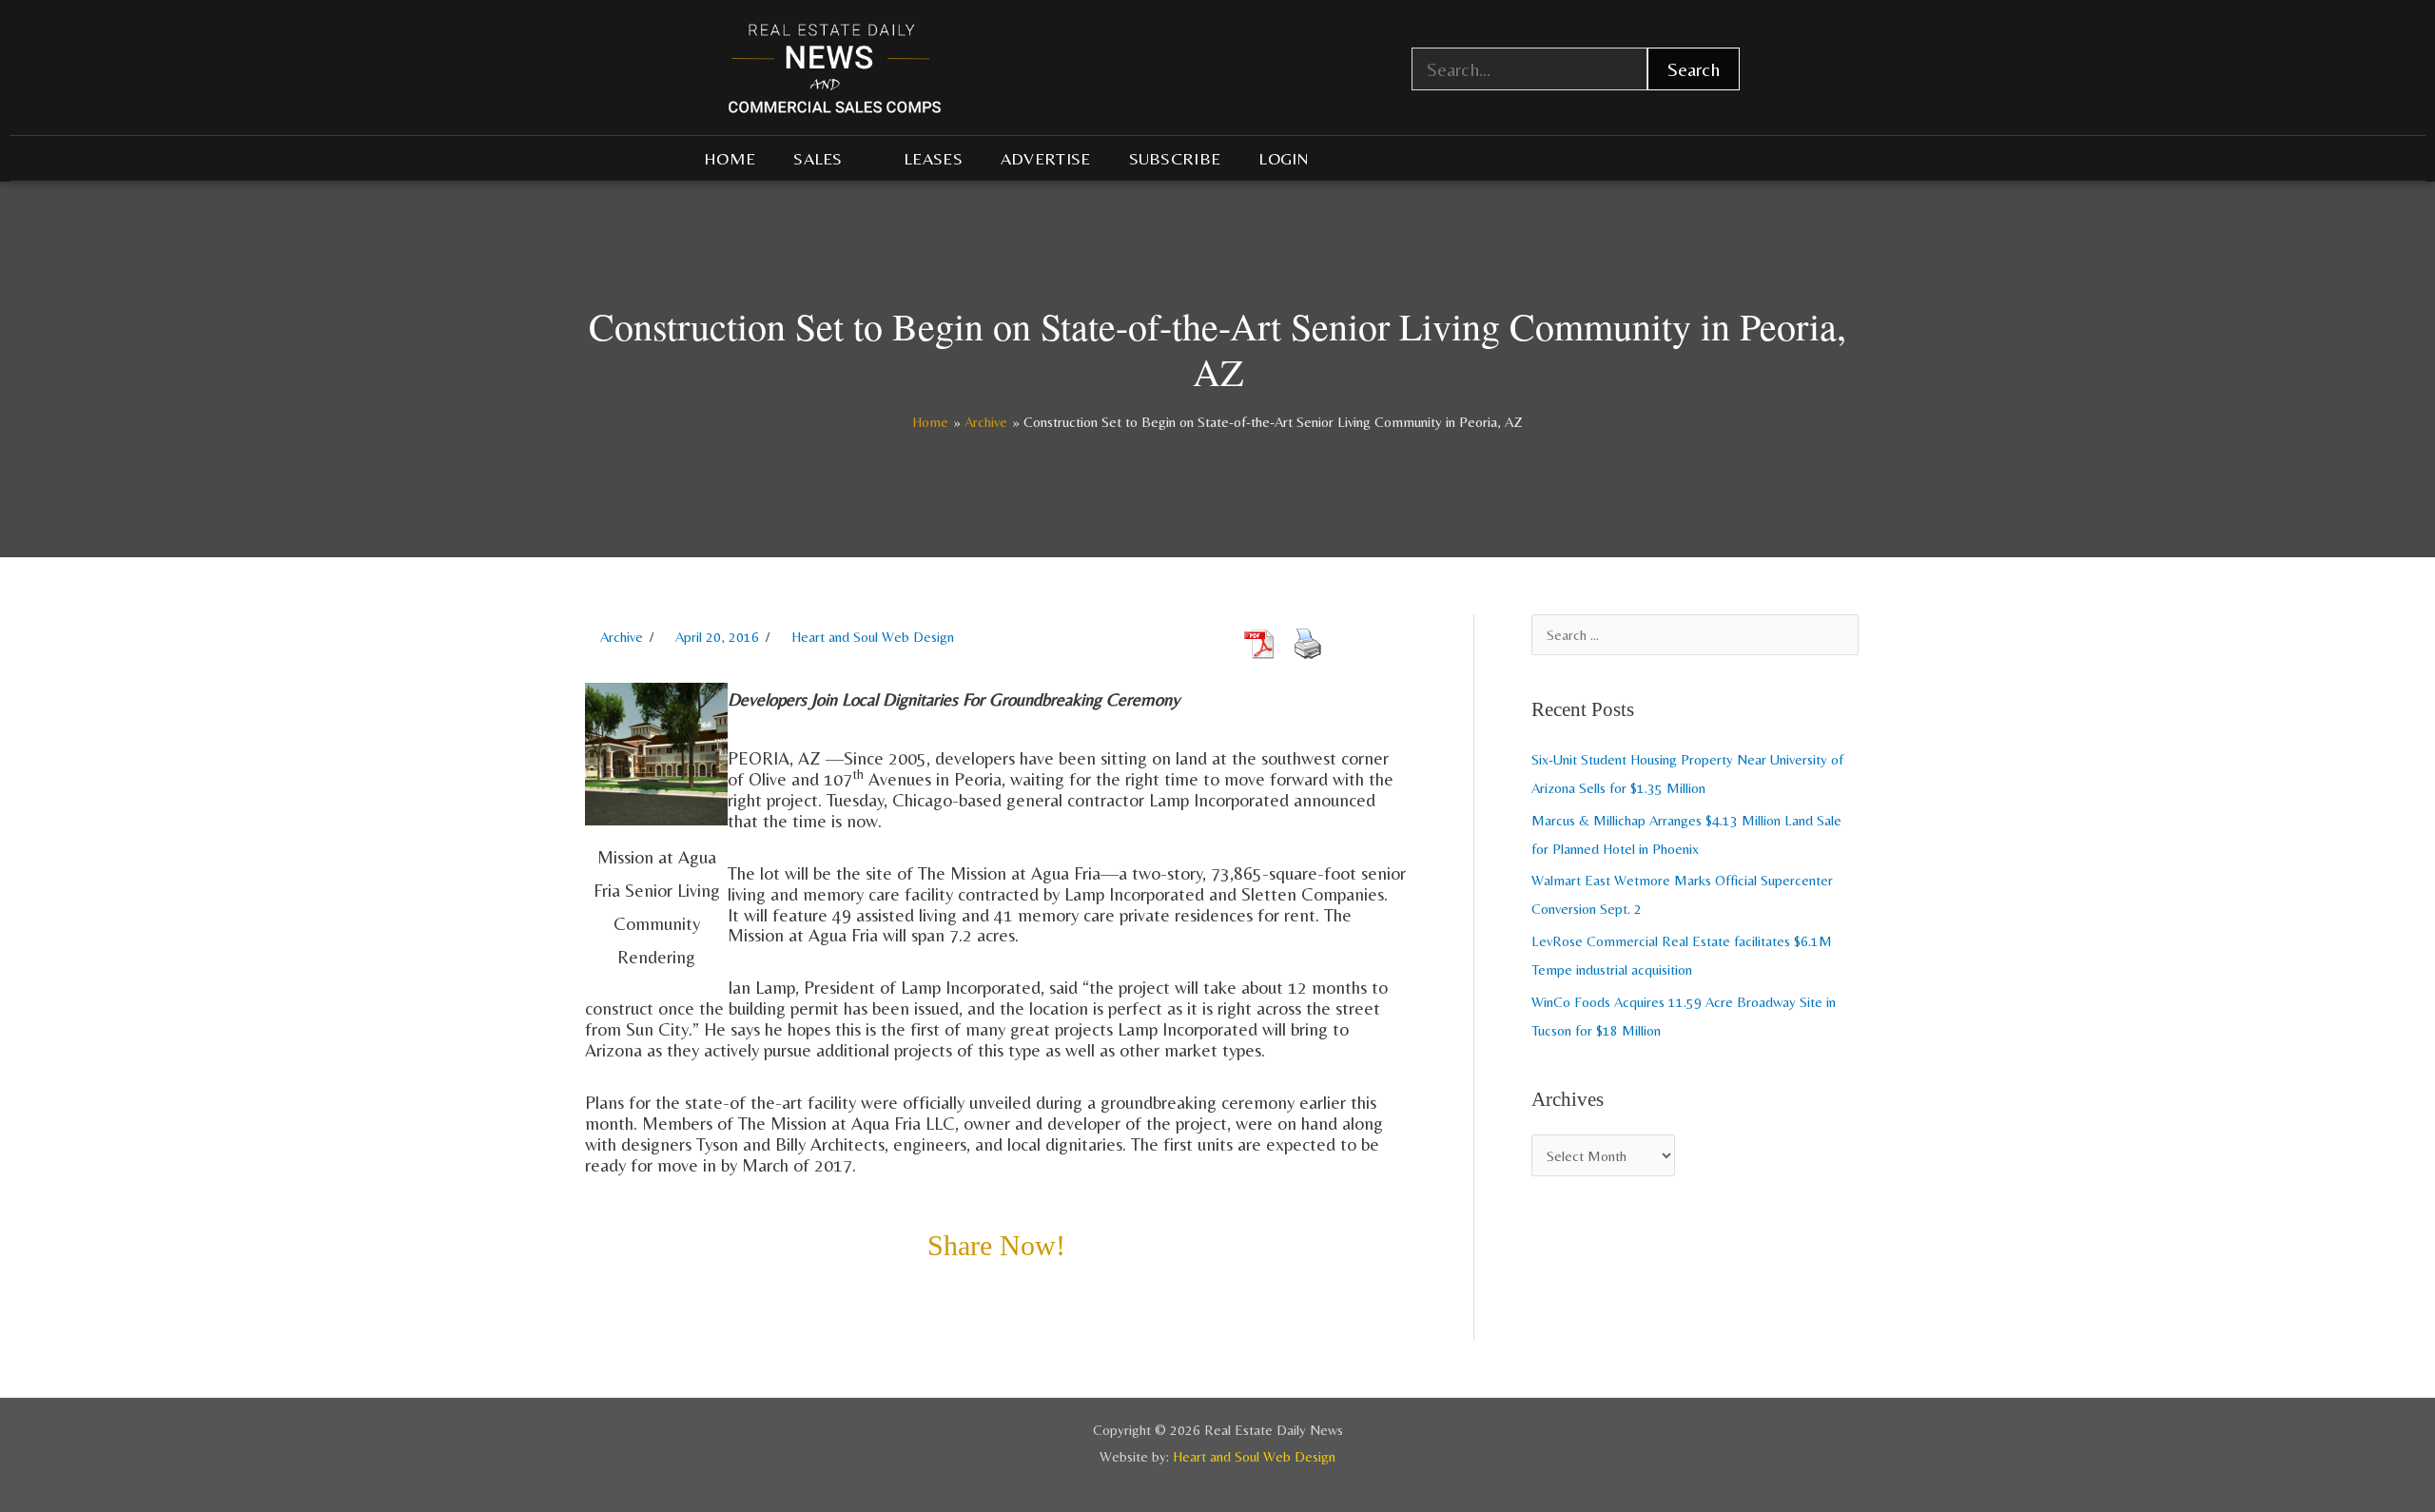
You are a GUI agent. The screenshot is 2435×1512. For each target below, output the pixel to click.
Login (1284, 158)
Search (1694, 69)
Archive (622, 637)
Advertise (1046, 158)
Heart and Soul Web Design (873, 637)
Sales (818, 158)
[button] (591, 1296)
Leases (933, 158)
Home (730, 158)
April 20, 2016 (717, 637)
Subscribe (1175, 158)
